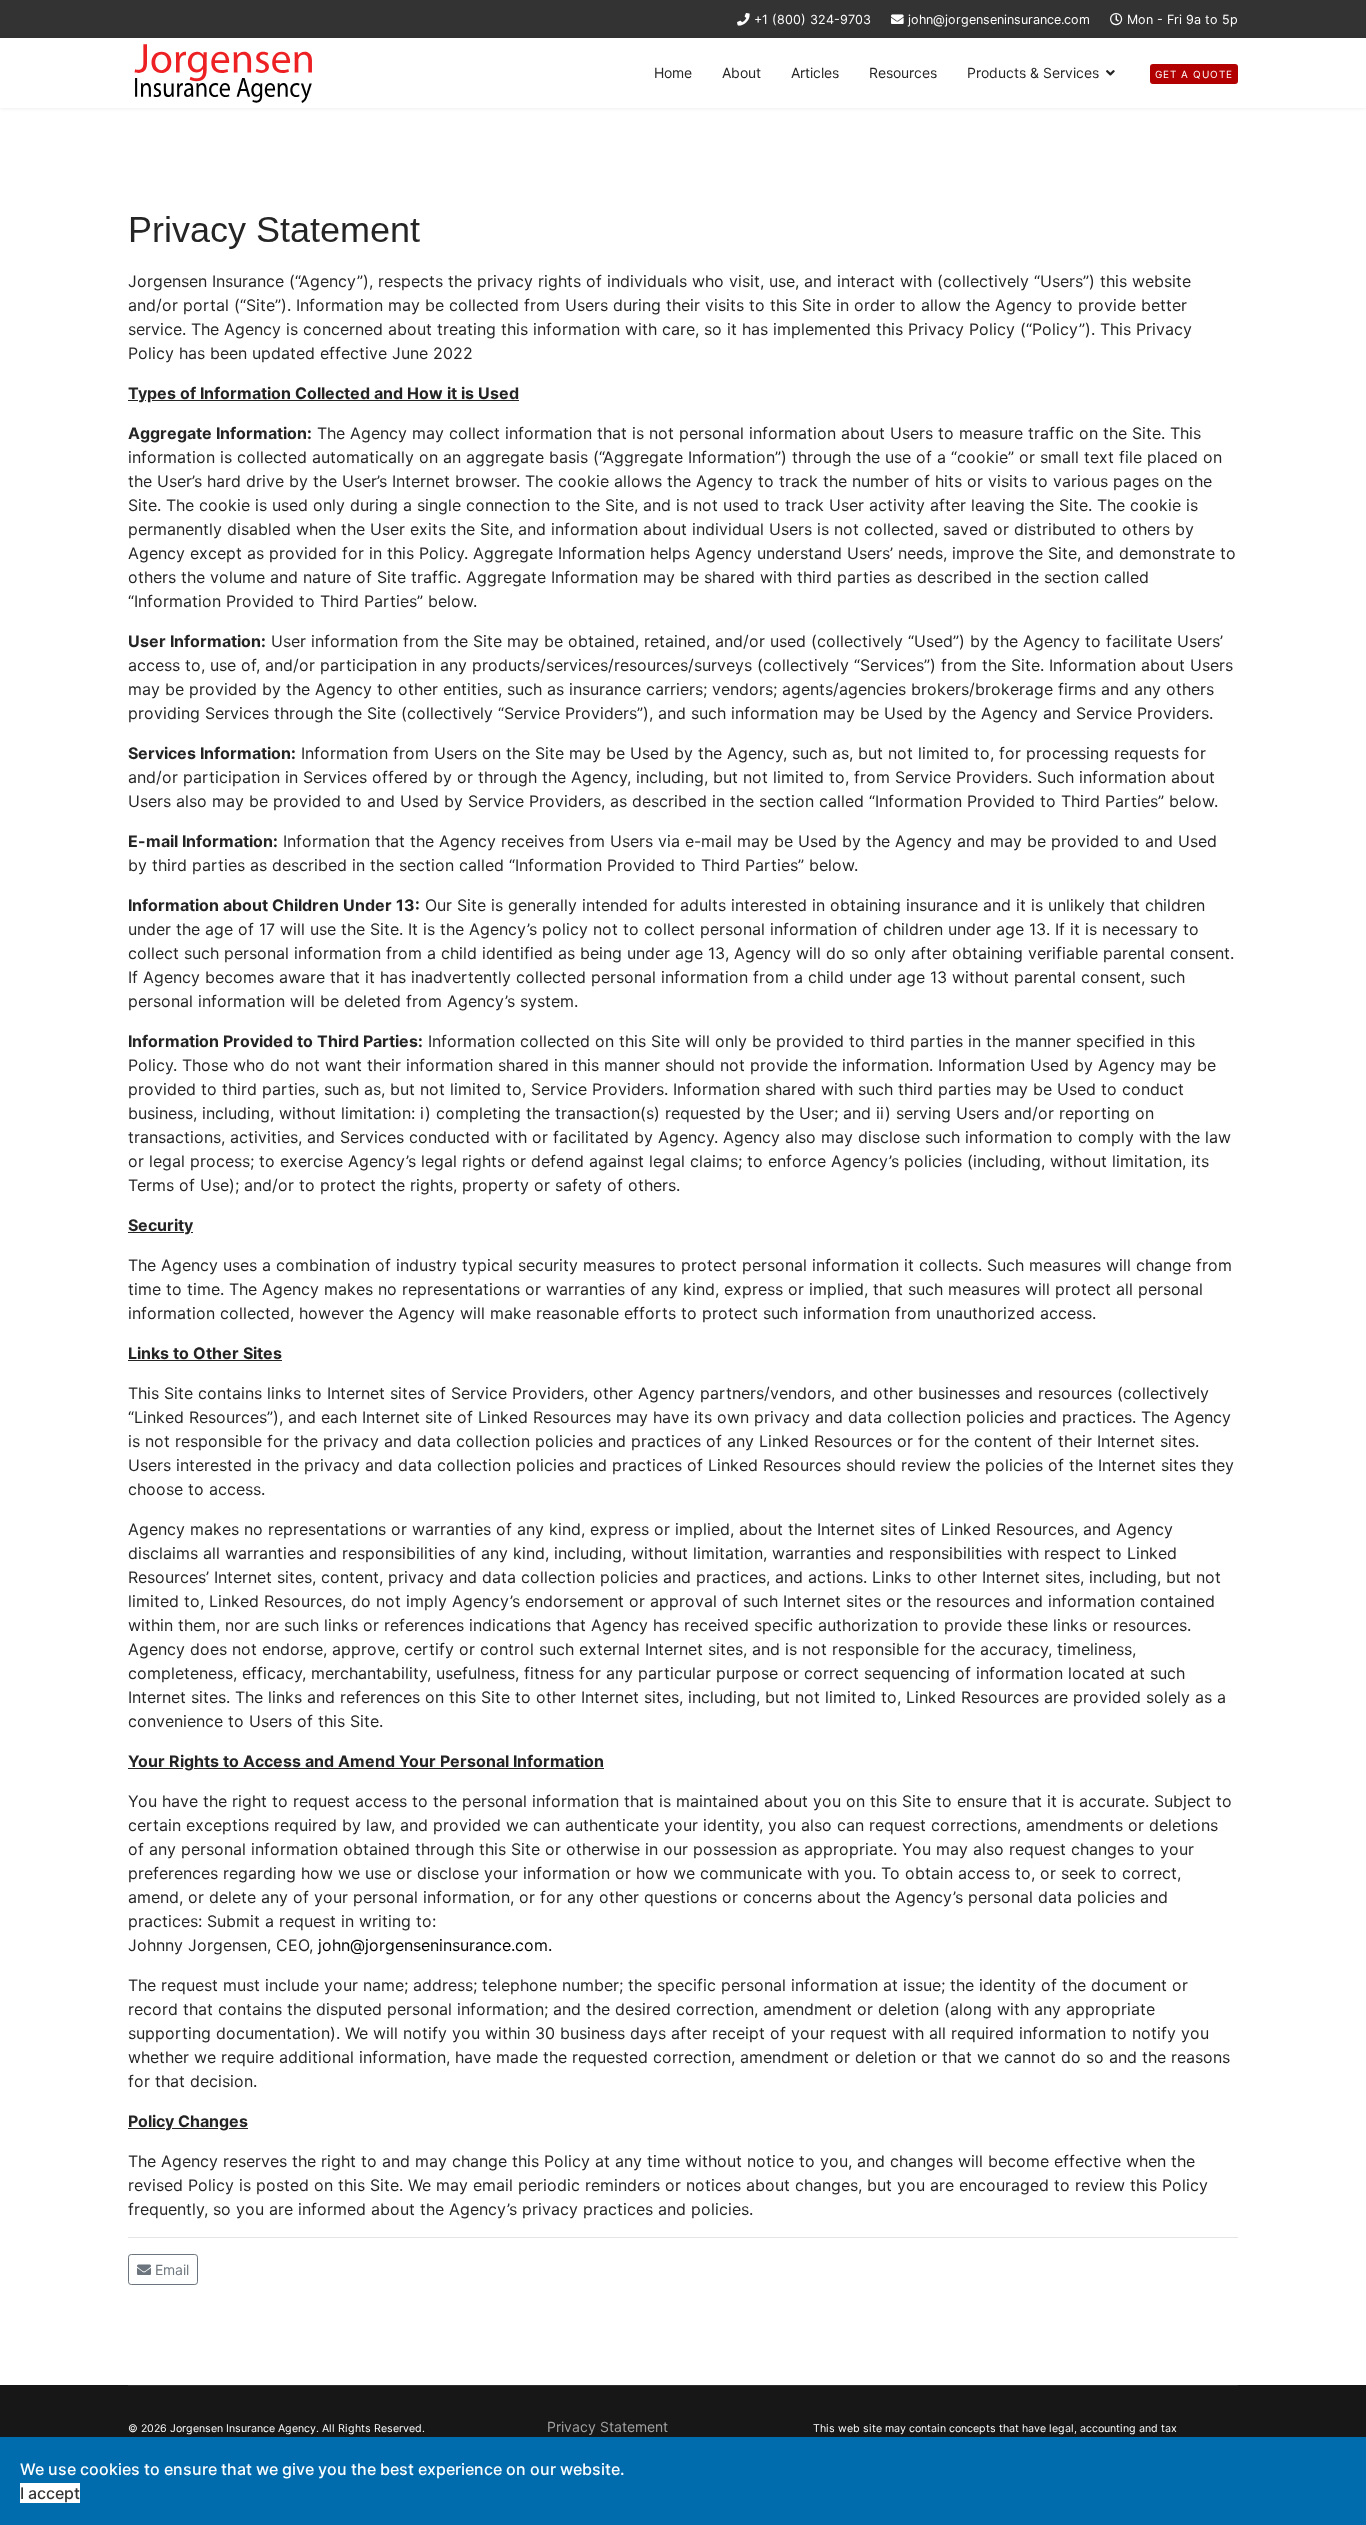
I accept (50, 2493)
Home (673, 72)
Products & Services (1033, 72)
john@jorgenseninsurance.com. (435, 1945)
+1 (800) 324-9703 (812, 19)
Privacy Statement (607, 2426)
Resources (903, 72)
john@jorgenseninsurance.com (999, 19)
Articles (815, 72)
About (741, 72)
